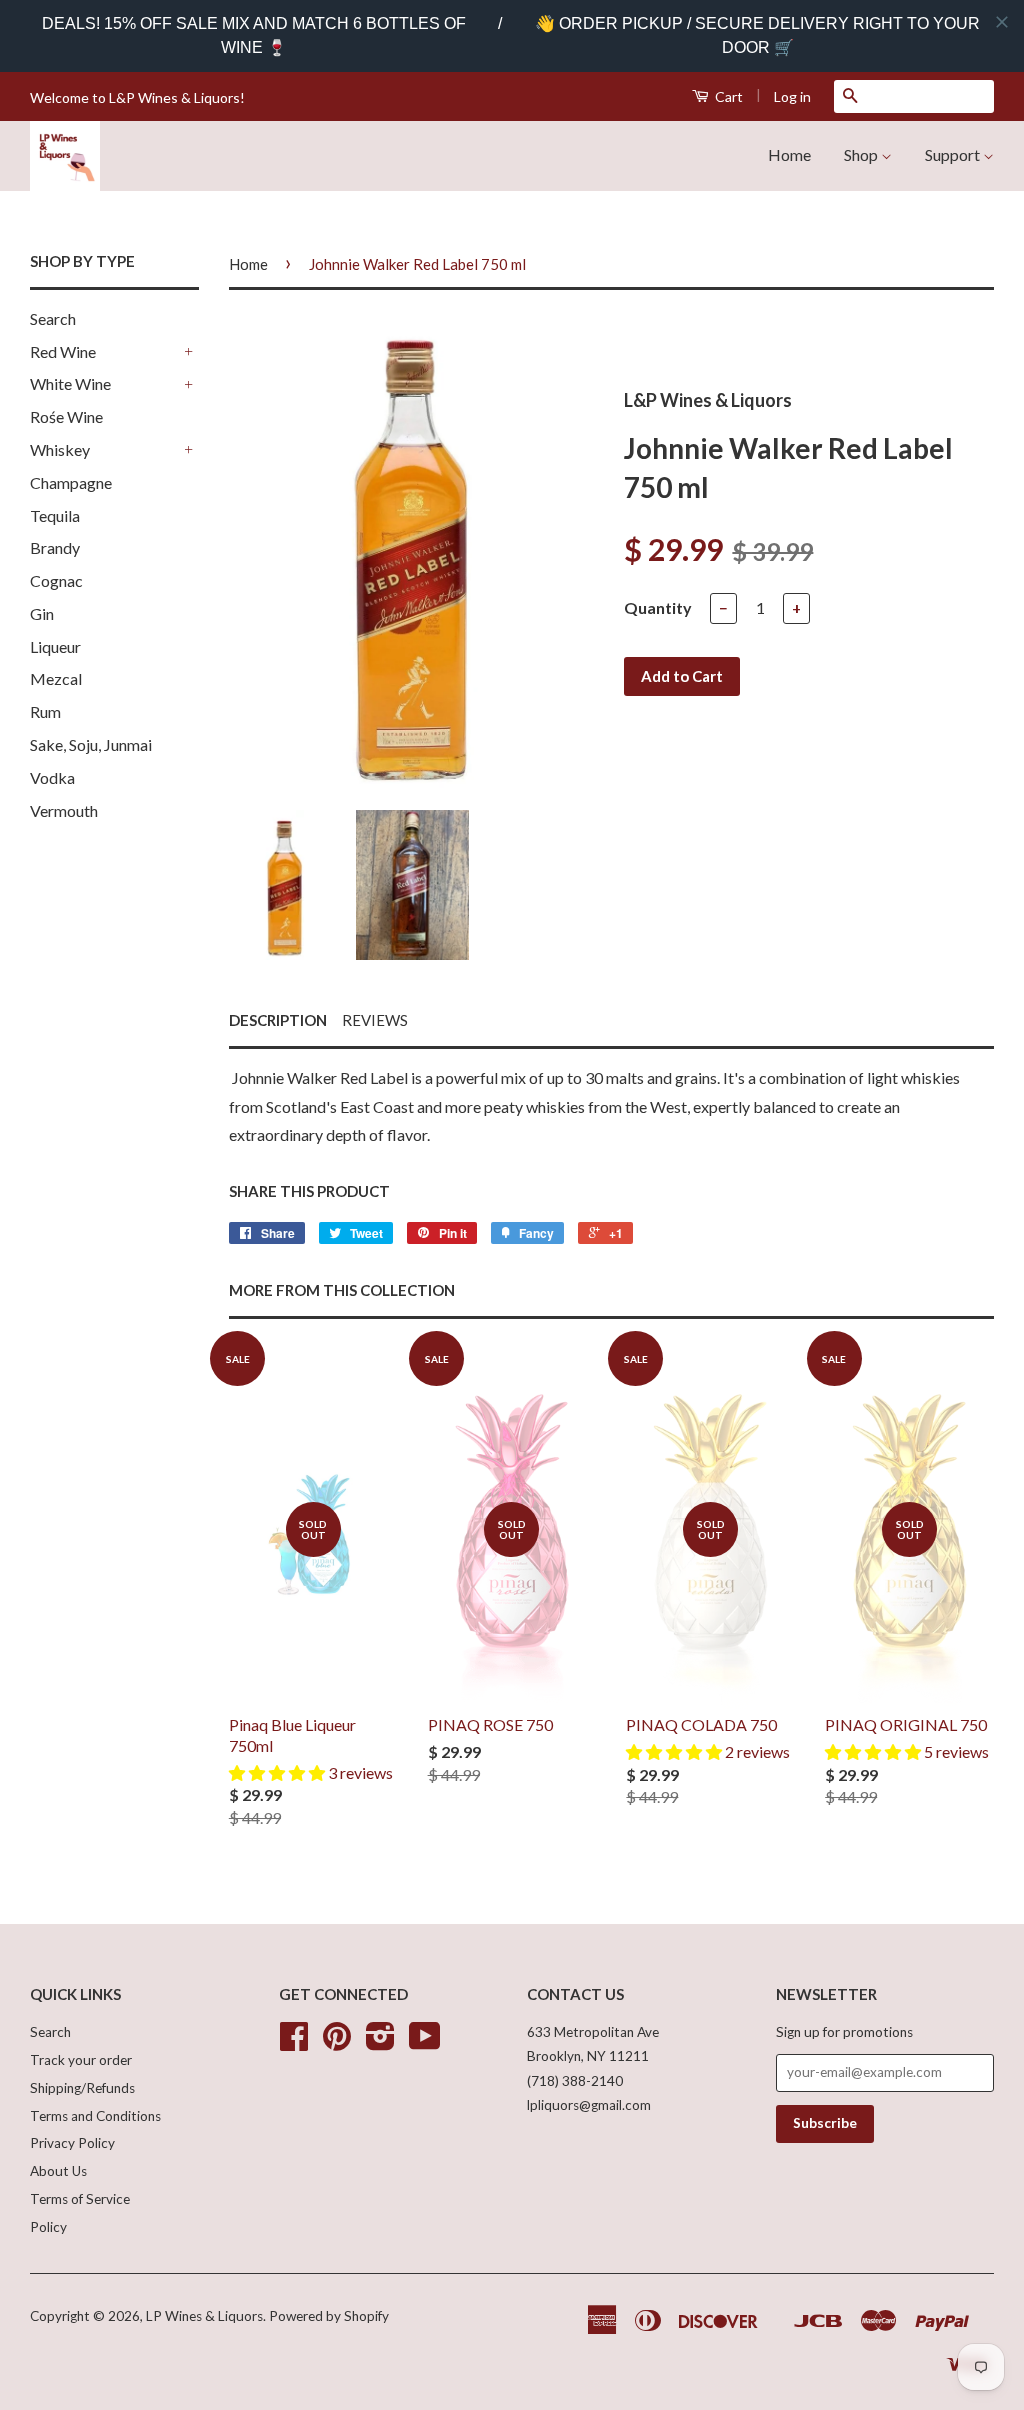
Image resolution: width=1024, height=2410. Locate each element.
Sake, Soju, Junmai (91, 744)
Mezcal (56, 678)
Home (789, 154)
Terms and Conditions (95, 2116)
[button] (278, 1772)
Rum (45, 711)
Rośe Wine (66, 416)
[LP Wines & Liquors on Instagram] (380, 2043)
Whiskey (60, 449)
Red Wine (63, 351)
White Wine (70, 383)
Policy (48, 2227)
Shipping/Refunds (82, 2088)
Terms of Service (80, 2199)
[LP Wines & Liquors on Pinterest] (337, 2043)
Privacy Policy (72, 2143)
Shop (862, 154)
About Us (58, 2171)
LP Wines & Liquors (204, 2316)
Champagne (71, 482)
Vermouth (64, 810)
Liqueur (55, 646)
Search (53, 318)
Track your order (81, 2060)
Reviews (375, 1020)
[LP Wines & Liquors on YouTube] (425, 2043)
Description (278, 1020)
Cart (727, 96)
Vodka (52, 777)
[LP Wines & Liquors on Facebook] (294, 2043)
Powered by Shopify (329, 2316)
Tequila (55, 515)
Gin (42, 613)
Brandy (55, 547)
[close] (1002, 22)
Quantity (658, 607)
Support (954, 154)
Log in (792, 96)
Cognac (56, 580)
